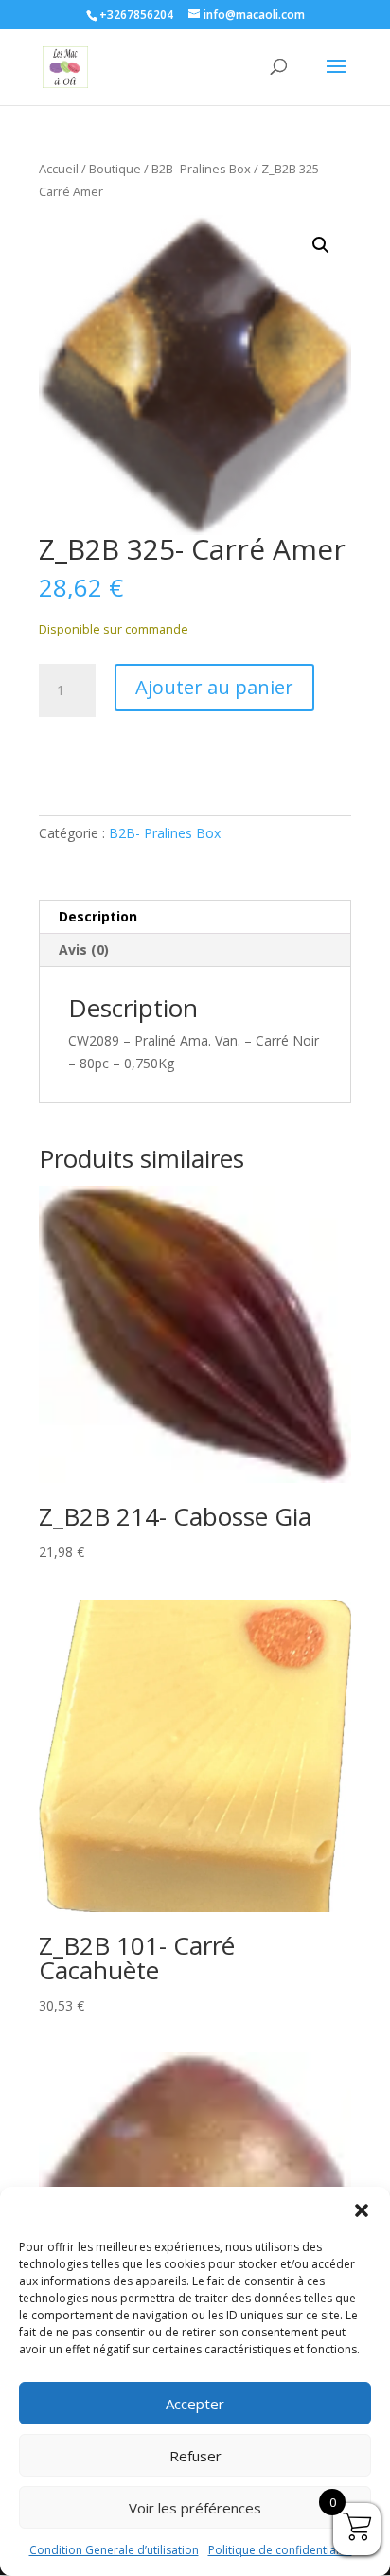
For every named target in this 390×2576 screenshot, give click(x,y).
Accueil (59, 169)
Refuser (195, 2456)
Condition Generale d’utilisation (114, 2550)
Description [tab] (98, 916)
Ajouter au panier (214, 687)
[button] (362, 2210)
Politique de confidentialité (280, 2550)
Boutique (115, 169)
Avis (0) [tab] (84, 949)
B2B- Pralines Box (201, 169)
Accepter (195, 2404)
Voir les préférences (195, 2508)
